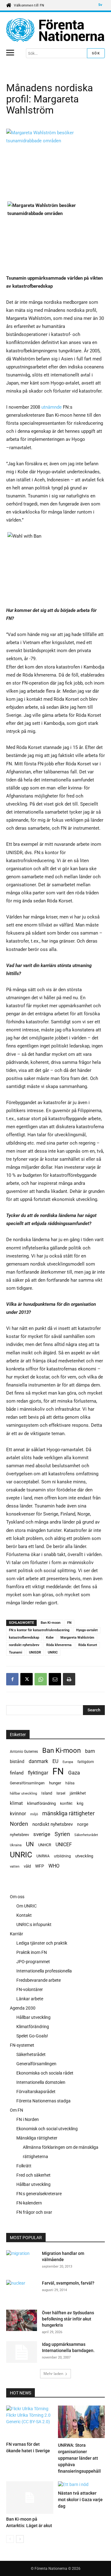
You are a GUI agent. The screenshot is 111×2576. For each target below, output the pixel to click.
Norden (19, 1824)
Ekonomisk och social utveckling (47, 2129)
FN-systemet (22, 2045)
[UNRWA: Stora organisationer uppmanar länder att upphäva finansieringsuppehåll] (82, 2423)
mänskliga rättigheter (68, 1813)
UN (30, 1845)
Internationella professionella (44, 1971)
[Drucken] (69, 1679)
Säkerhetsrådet (86, 1835)
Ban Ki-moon (51, 1623)
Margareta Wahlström (77, 1638)
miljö (34, 1814)
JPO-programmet (33, 1962)
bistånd (17, 1761)
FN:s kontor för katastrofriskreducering (39, 1630)
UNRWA (43, 1856)
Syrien (62, 1834)
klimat (16, 1803)
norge (83, 1824)
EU (55, 1761)
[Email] (55, 1679)
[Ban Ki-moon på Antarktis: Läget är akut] (30, 2498)
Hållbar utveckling (33, 2017)
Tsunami (16, 1652)
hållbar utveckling (23, 1793)
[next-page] (20, 2539)
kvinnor (18, 1814)
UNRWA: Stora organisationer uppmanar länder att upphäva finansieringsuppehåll (79, 2458)
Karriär (16, 1934)
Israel (61, 1793)
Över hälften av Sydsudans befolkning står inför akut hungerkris (68, 2319)
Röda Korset (88, 1645)
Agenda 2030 (23, 2008)
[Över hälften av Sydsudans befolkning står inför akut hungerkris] (22, 2320)
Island (47, 1793)
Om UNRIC (27, 1906)
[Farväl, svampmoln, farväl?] (22, 2290)
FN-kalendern (29, 2203)
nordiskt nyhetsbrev (24, 1645)
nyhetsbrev (19, 1835)
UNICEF (64, 1845)
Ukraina (16, 1845)
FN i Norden (28, 2119)
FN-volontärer (30, 1989)
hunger (55, 1783)
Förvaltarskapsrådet (36, 2092)
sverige (42, 1834)
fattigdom (86, 1762)
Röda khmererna (59, 1645)
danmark (38, 1761)
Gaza (74, 1773)
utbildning (62, 1856)
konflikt (66, 1804)
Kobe (50, 1638)
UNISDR (35, 1652)
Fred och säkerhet (33, 2175)
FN (69, 1623)
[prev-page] (10, 2539)
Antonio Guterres (24, 1752)
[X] (27, 1679)
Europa (68, 1762)
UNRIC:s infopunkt (34, 1924)
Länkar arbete (30, 1999)
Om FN (16, 2110)
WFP (40, 1866)
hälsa (70, 1783)
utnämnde (51, 407)
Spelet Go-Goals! (32, 2036)
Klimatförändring (33, 2027)
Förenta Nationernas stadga (43, 2101)
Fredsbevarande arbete (39, 1980)
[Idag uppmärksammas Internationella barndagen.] (22, 2352)
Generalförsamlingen (27, 1783)
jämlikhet (78, 1793)
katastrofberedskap (24, 1638)
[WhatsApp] (41, 1679)
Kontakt (24, 1915)
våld (27, 1866)
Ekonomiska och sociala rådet (45, 2073)
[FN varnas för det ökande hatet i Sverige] (30, 2422)
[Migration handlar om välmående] (22, 2260)
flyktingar (38, 1773)
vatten (15, 1866)
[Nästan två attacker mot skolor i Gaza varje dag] (82, 2485)
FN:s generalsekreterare (39, 2194)
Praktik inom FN (32, 1952)
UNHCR (45, 1845)
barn (90, 1751)
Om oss (17, 1897)
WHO (54, 1866)
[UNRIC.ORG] (55, 30)
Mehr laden (53, 2374)
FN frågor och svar (34, 2212)
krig (80, 1803)
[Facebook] (12, 1679)
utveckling (84, 1856)
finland (17, 1773)
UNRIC (53, 1652)
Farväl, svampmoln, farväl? (68, 2283)
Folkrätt (24, 2166)
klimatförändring (41, 1803)
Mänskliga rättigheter (37, 2138)
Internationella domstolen (41, 2082)
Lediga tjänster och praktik (42, 1943)
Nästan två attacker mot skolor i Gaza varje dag (80, 2500)
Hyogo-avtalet (87, 1630)
